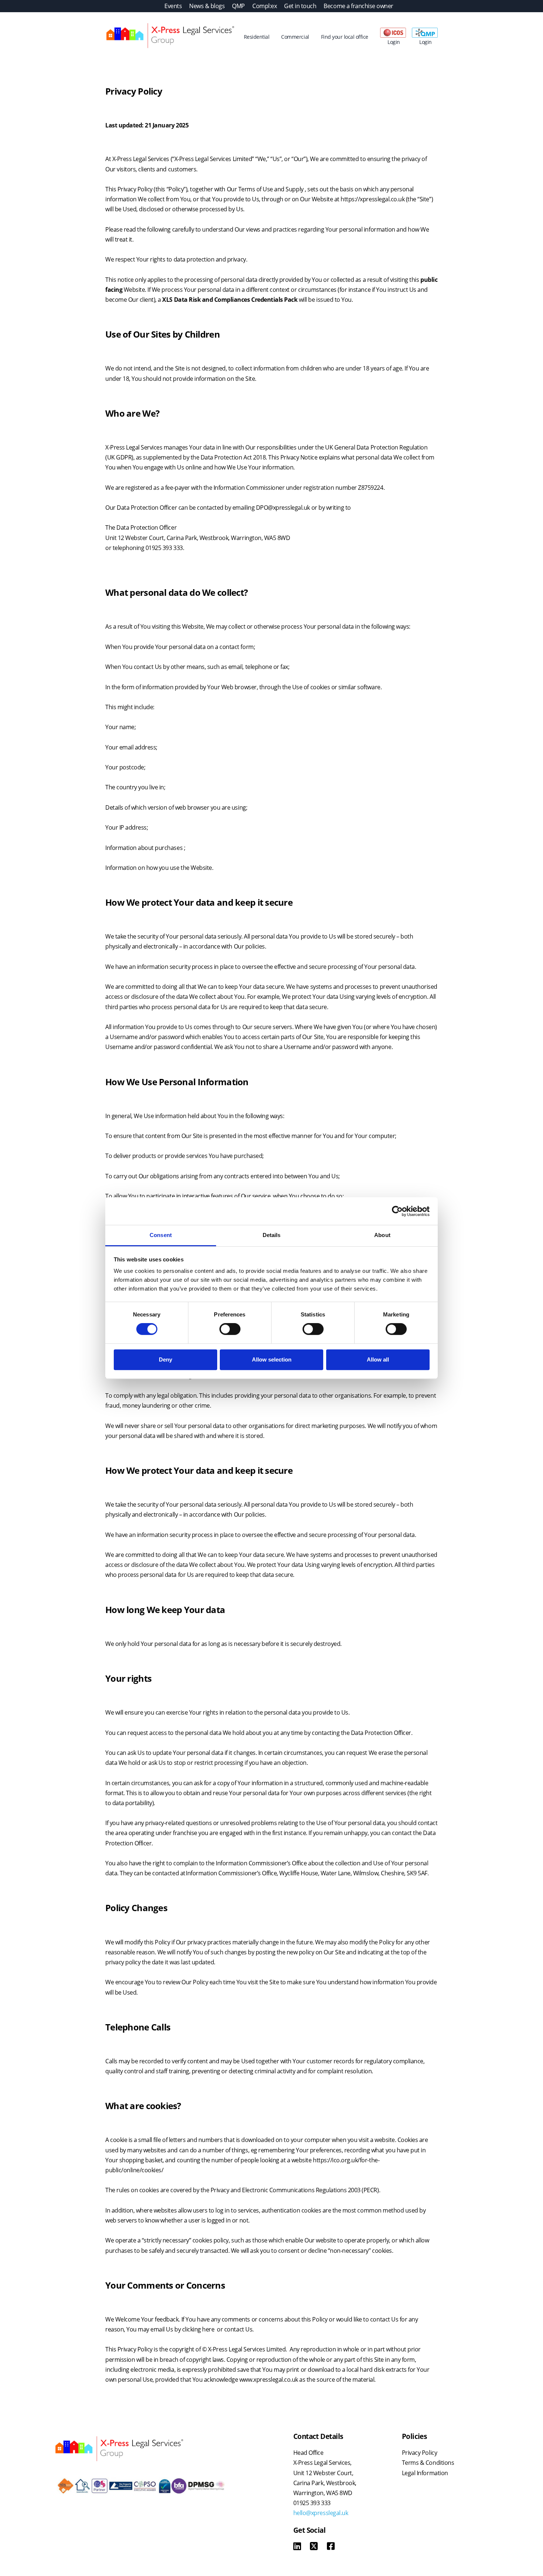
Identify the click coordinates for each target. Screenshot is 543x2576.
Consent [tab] (161, 1235)
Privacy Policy (419, 2453)
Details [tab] (272, 1235)
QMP (238, 6)
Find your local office (345, 37)
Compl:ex (264, 6)
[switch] (230, 1329)
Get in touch (300, 6)
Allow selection (272, 1359)
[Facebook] (331, 2547)
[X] (314, 2547)
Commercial (295, 37)
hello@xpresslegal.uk (321, 2513)
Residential (257, 37)
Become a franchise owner (358, 6)
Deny (165, 1359)
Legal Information (425, 2473)
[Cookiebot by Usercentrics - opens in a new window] (397, 1211)
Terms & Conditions (428, 2463)
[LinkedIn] (297, 2547)
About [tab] (382, 1235)
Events (173, 6)
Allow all (378, 1359)
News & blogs (207, 6)
